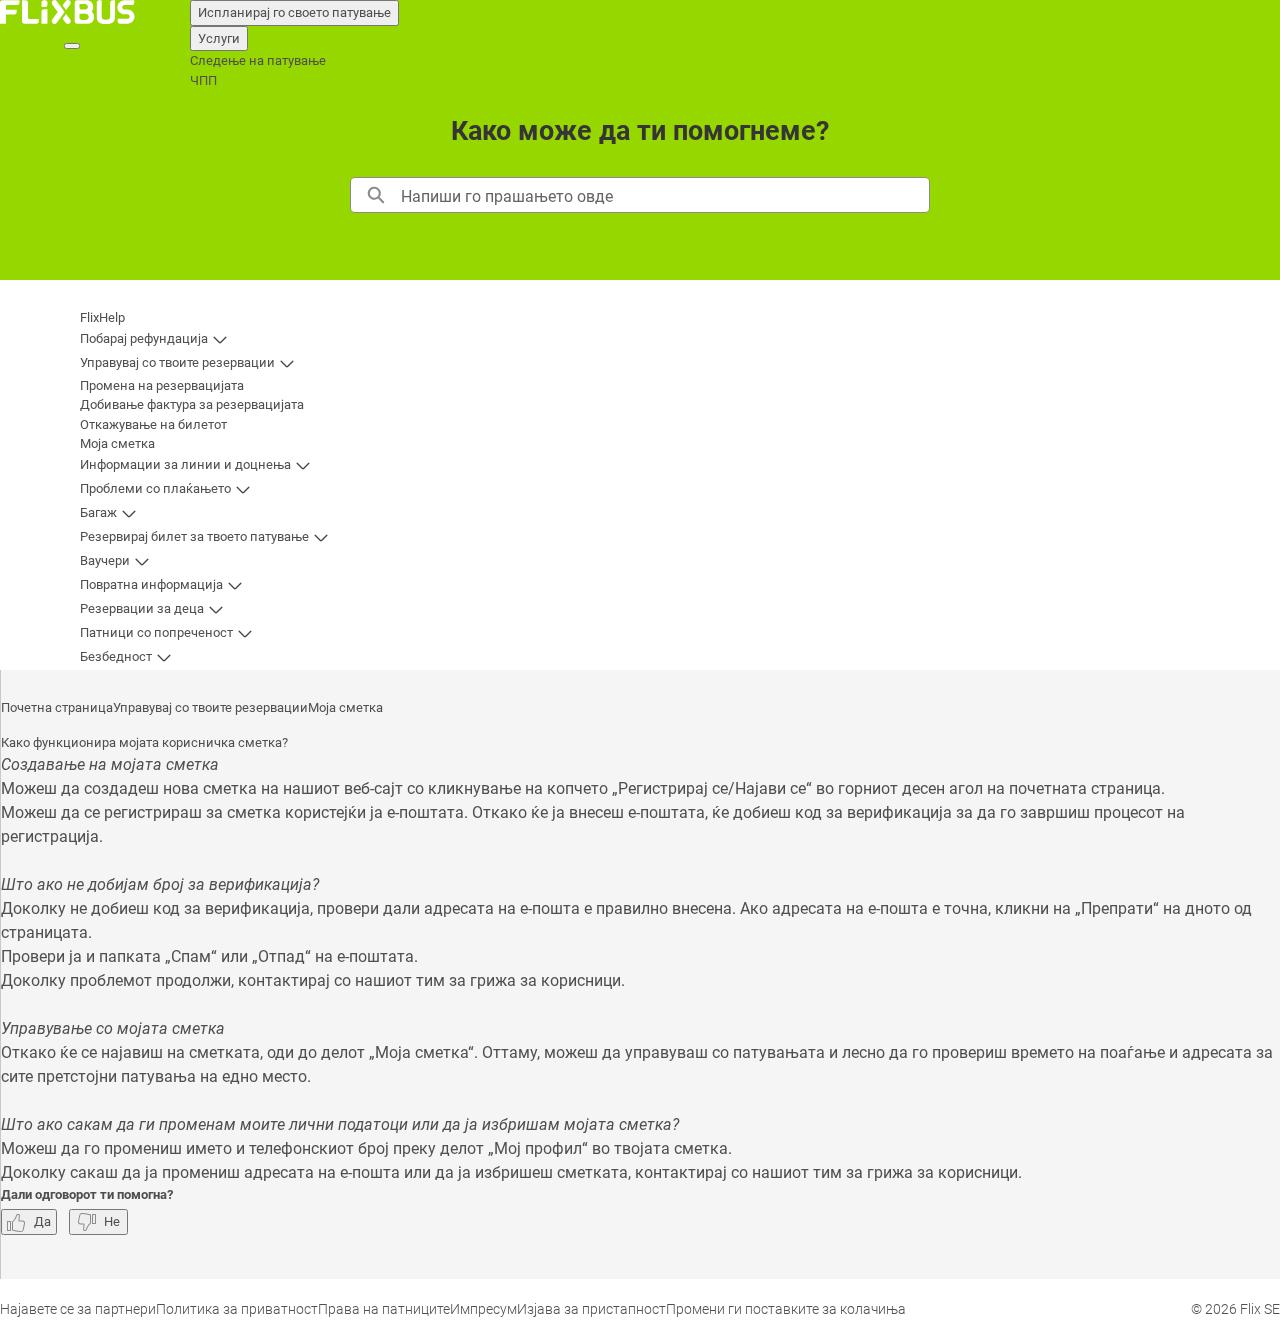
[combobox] (664, 195)
